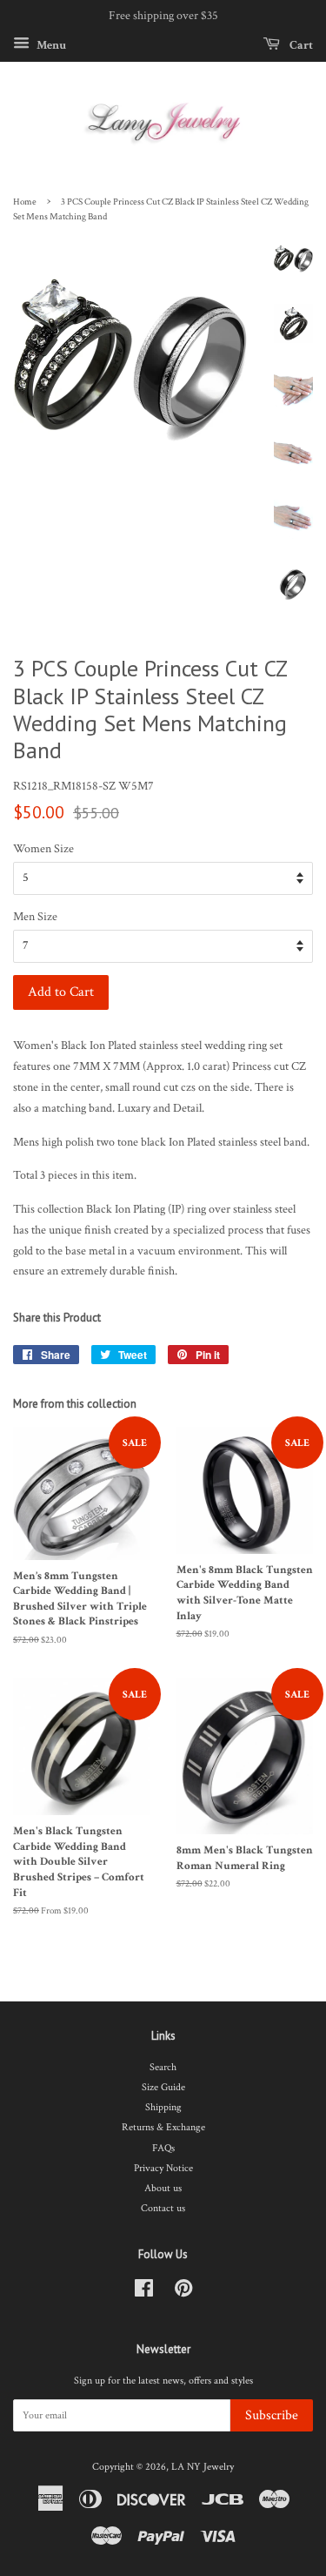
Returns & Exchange (163, 2127)
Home (25, 202)
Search (163, 2067)
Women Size (43, 849)
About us (163, 2188)
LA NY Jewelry (203, 2467)
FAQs (163, 2148)
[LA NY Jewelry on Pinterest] (183, 2293)
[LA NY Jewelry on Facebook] (144, 2293)
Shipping (163, 2107)
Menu (50, 44)
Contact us (163, 2208)
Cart (300, 44)
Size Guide (163, 2087)
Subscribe (272, 2415)
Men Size (35, 917)
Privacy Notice (163, 2168)
